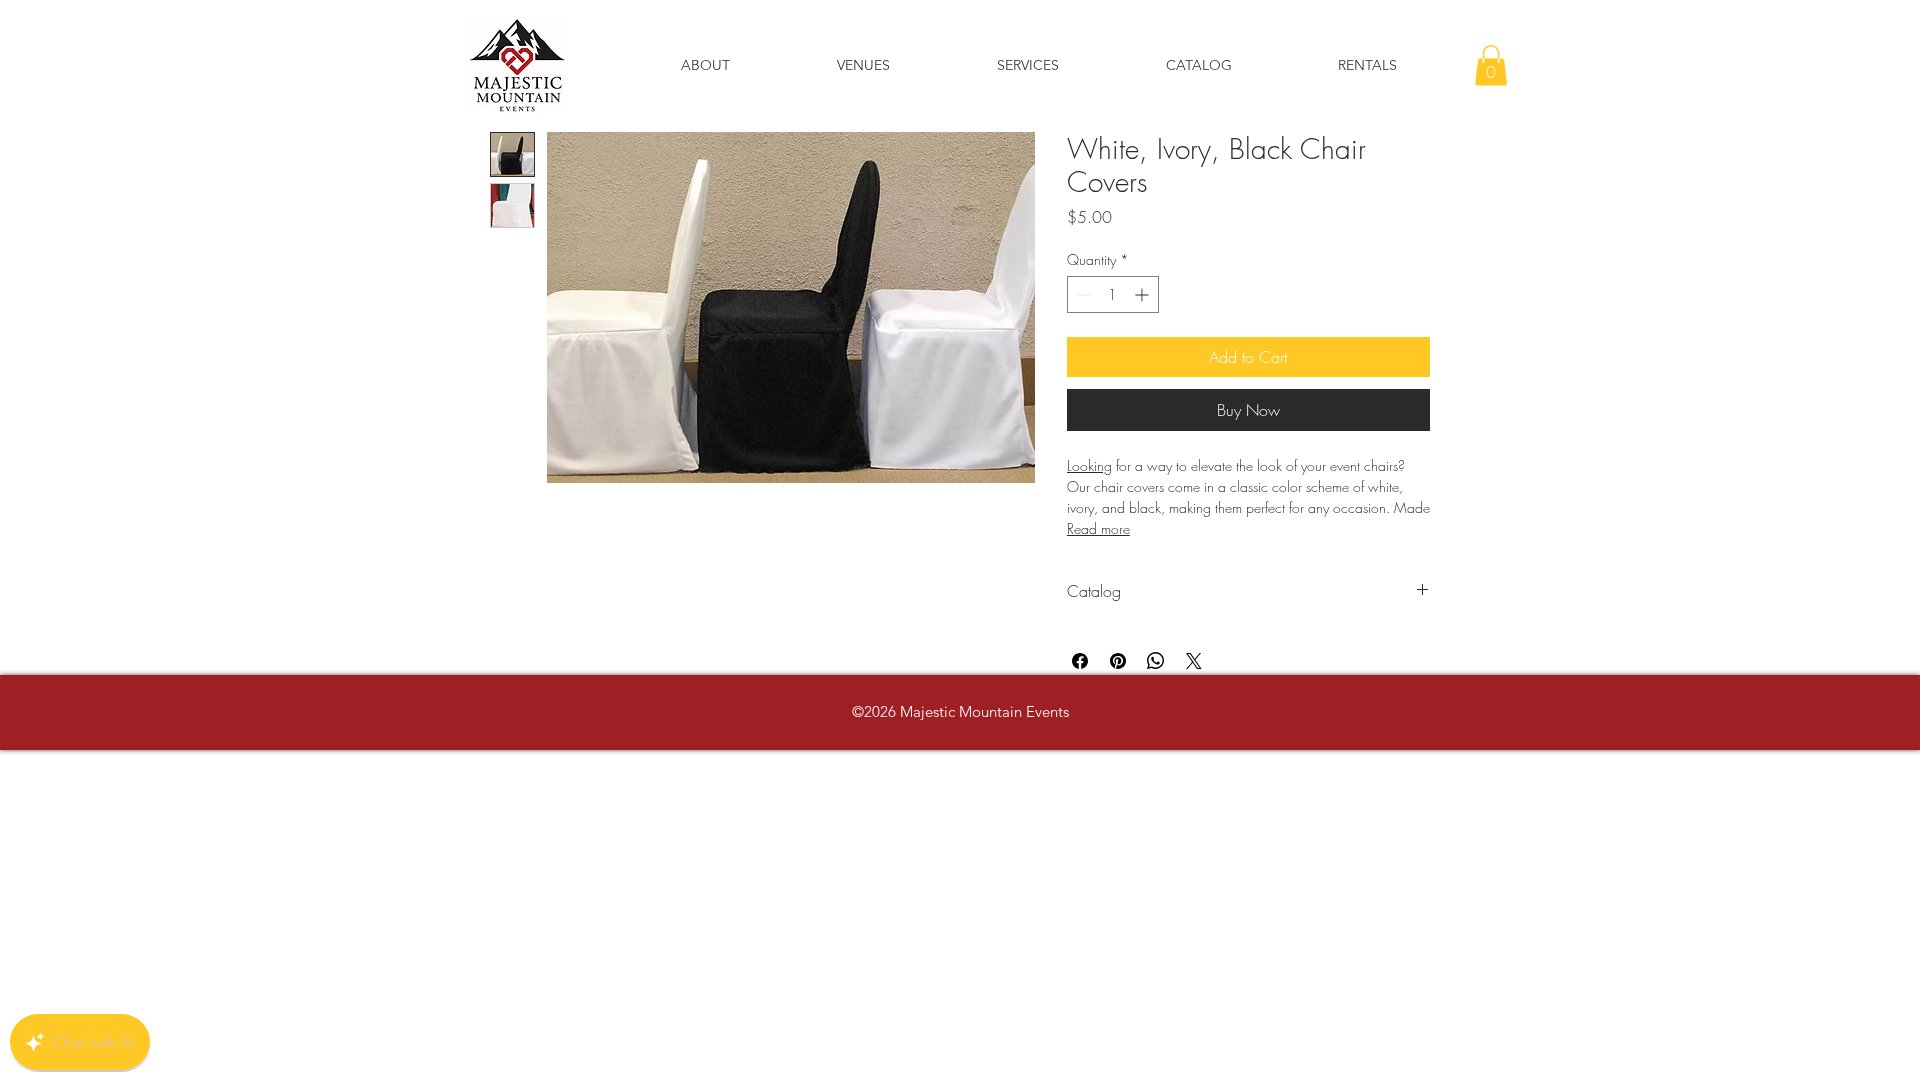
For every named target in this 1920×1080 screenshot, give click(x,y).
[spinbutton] (1113, 294)
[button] (1491, 65)
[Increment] (1143, 294)
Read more (1098, 528)
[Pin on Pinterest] (1118, 661)
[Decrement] (1082, 294)
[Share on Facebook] (1080, 661)
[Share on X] (1194, 661)
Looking (1089, 465)
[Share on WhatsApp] (1156, 661)
